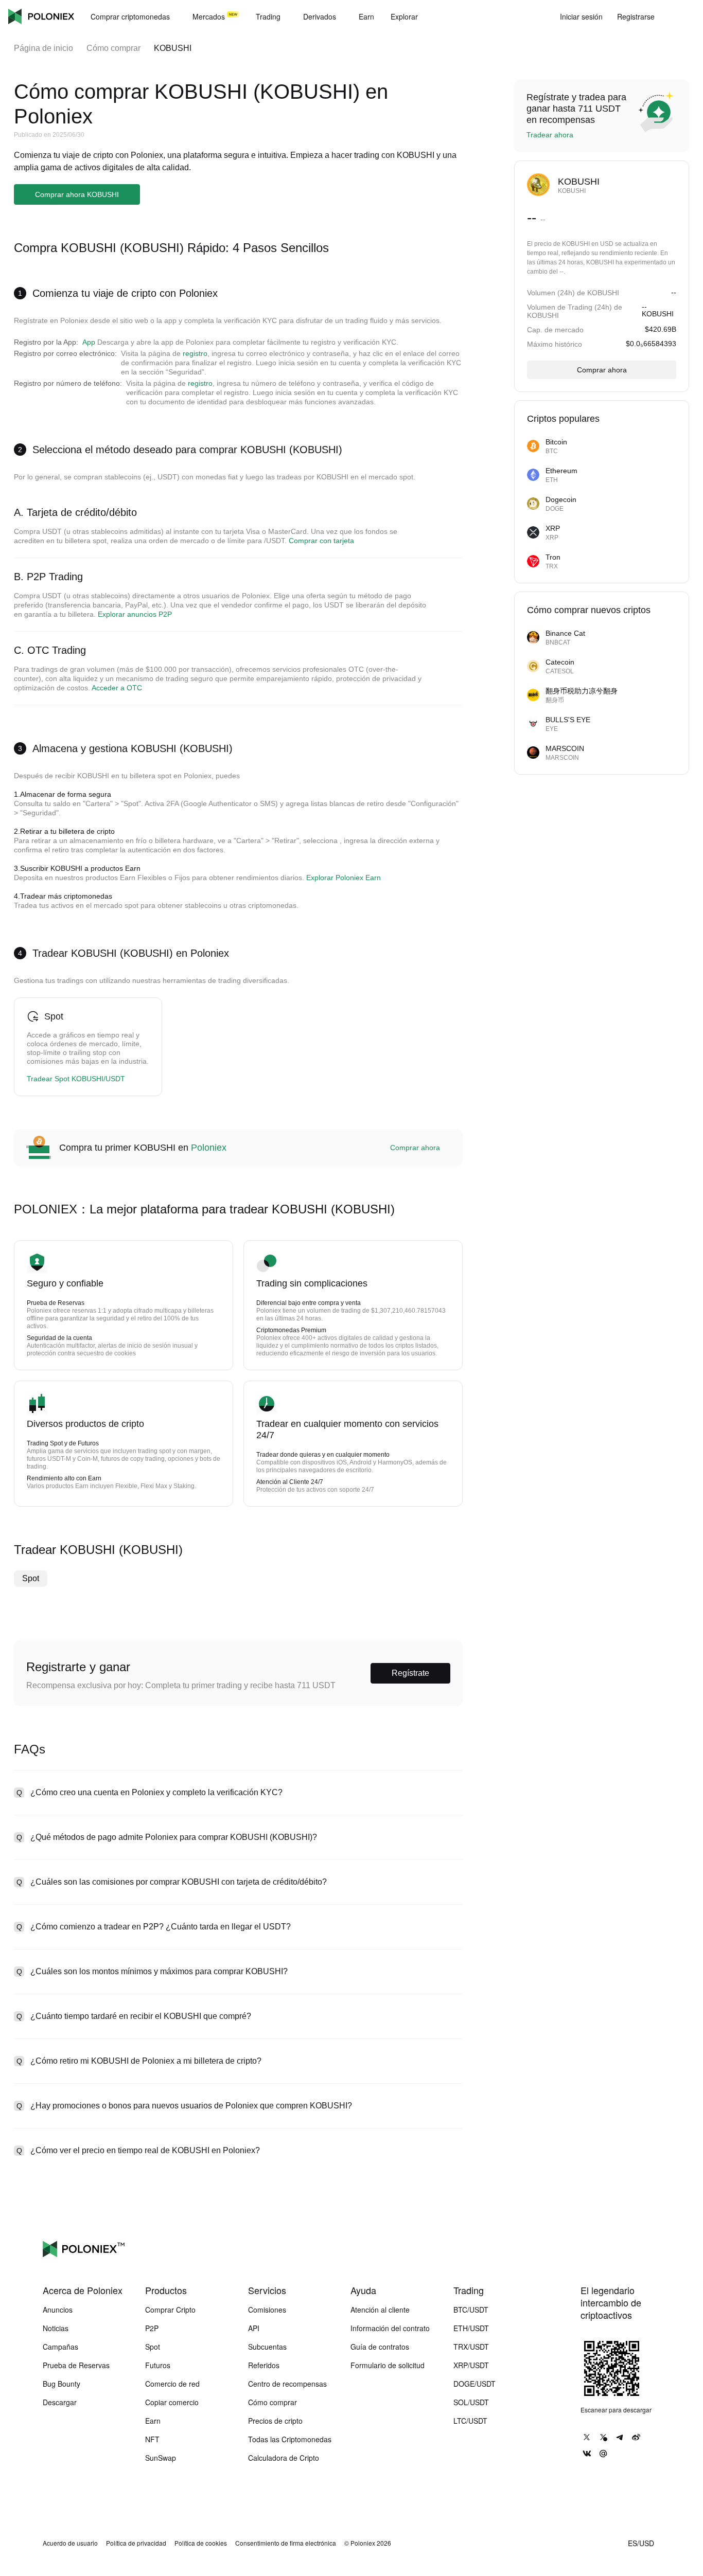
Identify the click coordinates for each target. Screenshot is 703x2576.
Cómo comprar (113, 48)
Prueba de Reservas (76, 2365)
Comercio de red (172, 2384)
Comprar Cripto (170, 2310)
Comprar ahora (415, 1148)
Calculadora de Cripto (284, 2458)
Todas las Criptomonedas (290, 2439)
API (254, 2328)
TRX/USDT (471, 2347)
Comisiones (267, 2310)
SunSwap (161, 2458)
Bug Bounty (61, 2384)
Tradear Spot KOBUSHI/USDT (76, 1079)
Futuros (158, 2365)
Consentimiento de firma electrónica (286, 2543)
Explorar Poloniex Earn (344, 878)
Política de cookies (201, 2543)
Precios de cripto (275, 2421)
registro (195, 353)
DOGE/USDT (474, 2384)
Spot (31, 1578)
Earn (153, 2421)
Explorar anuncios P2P (135, 614)
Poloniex (41, 16)
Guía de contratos (380, 2347)
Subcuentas (267, 2347)
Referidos (264, 2365)
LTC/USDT (470, 2421)
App (89, 342)
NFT (152, 2439)
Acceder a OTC (117, 688)
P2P (152, 2328)
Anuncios (58, 2310)
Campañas (60, 2347)
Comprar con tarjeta (321, 541)
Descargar (60, 2402)
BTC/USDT (471, 2310)
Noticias (56, 2328)
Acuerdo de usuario (70, 2543)
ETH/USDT (471, 2328)
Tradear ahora (550, 135)
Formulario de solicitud (388, 2365)
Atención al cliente (380, 2310)
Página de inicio (43, 48)
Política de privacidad (136, 2543)
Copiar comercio (172, 2402)
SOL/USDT (471, 2402)
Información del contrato (390, 2328)
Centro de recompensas (287, 2384)
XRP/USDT (471, 2365)
